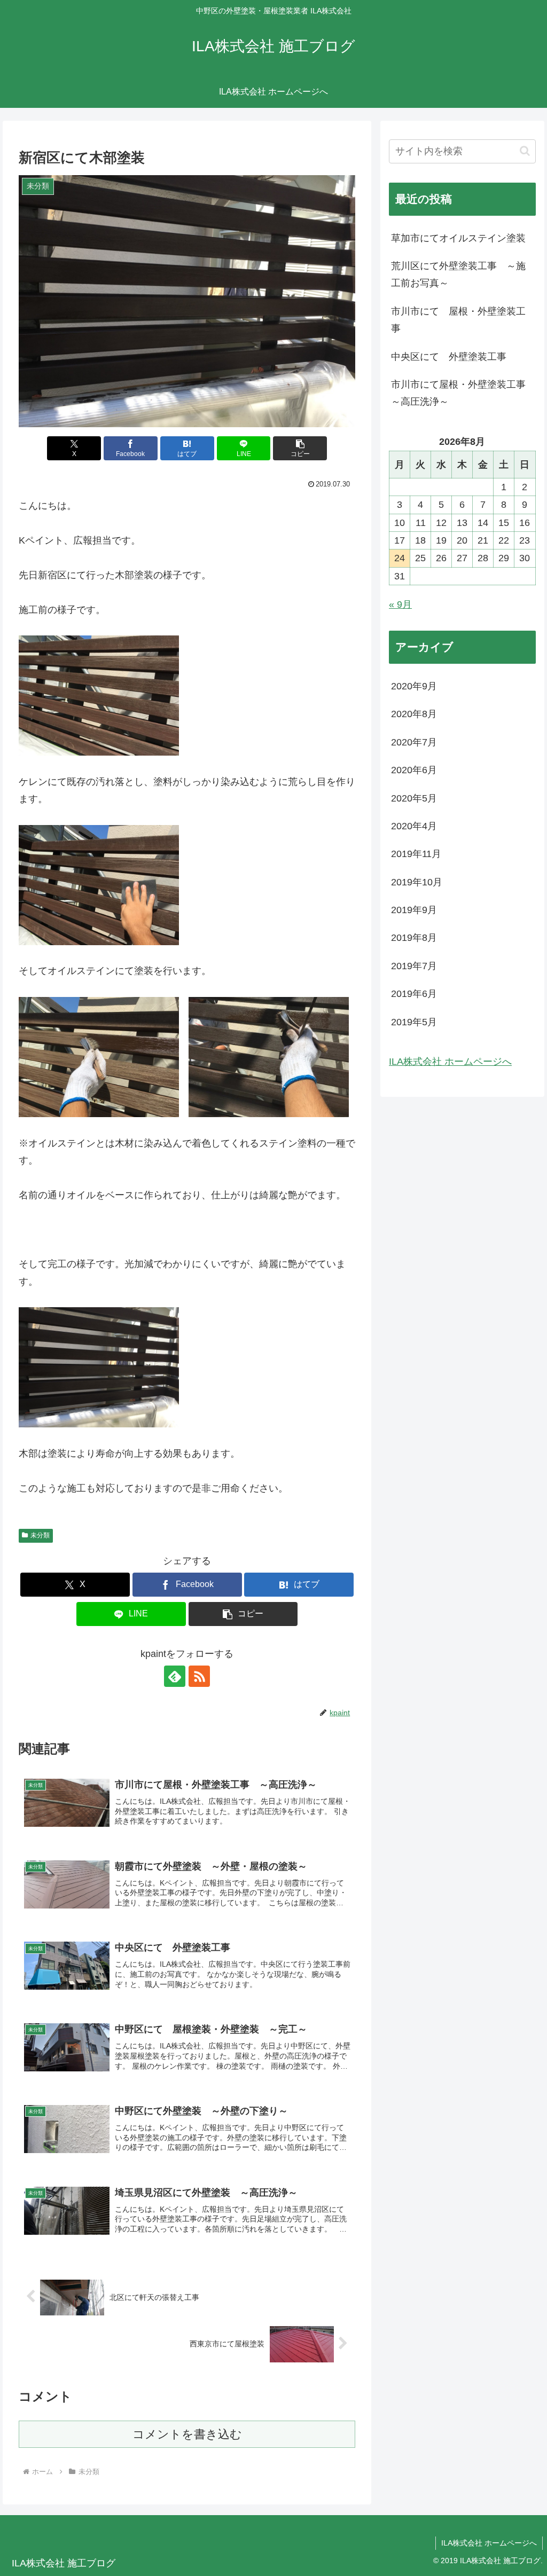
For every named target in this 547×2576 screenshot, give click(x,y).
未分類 (40, 1535)
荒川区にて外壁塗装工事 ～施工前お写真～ (458, 274)
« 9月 (400, 604)
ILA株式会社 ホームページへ (450, 1062)
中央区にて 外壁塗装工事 (449, 357)
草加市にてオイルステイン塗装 (458, 238)
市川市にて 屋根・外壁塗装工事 (458, 320)
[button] (300, 448)
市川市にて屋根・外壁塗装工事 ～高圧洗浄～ (463, 393)
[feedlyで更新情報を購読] (175, 1676)
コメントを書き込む (187, 2434)
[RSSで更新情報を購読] (199, 1676)
